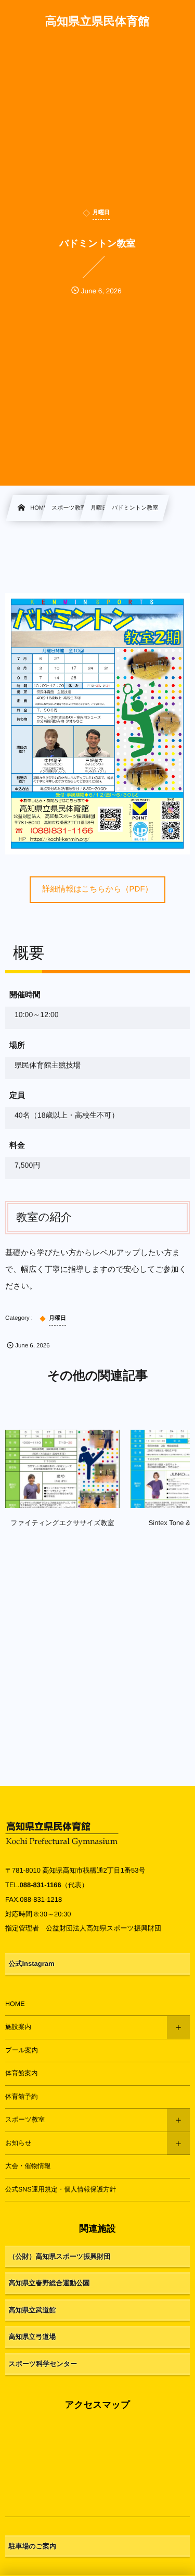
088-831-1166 (40, 1885)
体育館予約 (22, 2097)
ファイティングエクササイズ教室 (63, 1523)
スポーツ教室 (25, 2120)
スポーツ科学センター (43, 2364)
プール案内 (22, 2050)
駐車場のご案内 (33, 2546)
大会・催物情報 (28, 2166)
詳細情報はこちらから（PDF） (97, 889)
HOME (15, 2004)
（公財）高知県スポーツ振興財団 (60, 2256)
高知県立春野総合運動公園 (49, 2283)
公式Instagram (32, 1964)
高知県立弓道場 (32, 2337)
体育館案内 (22, 2073)
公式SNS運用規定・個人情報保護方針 (61, 2189)
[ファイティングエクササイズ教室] (62, 1469)
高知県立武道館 (32, 2310)
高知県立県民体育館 (97, 21)
